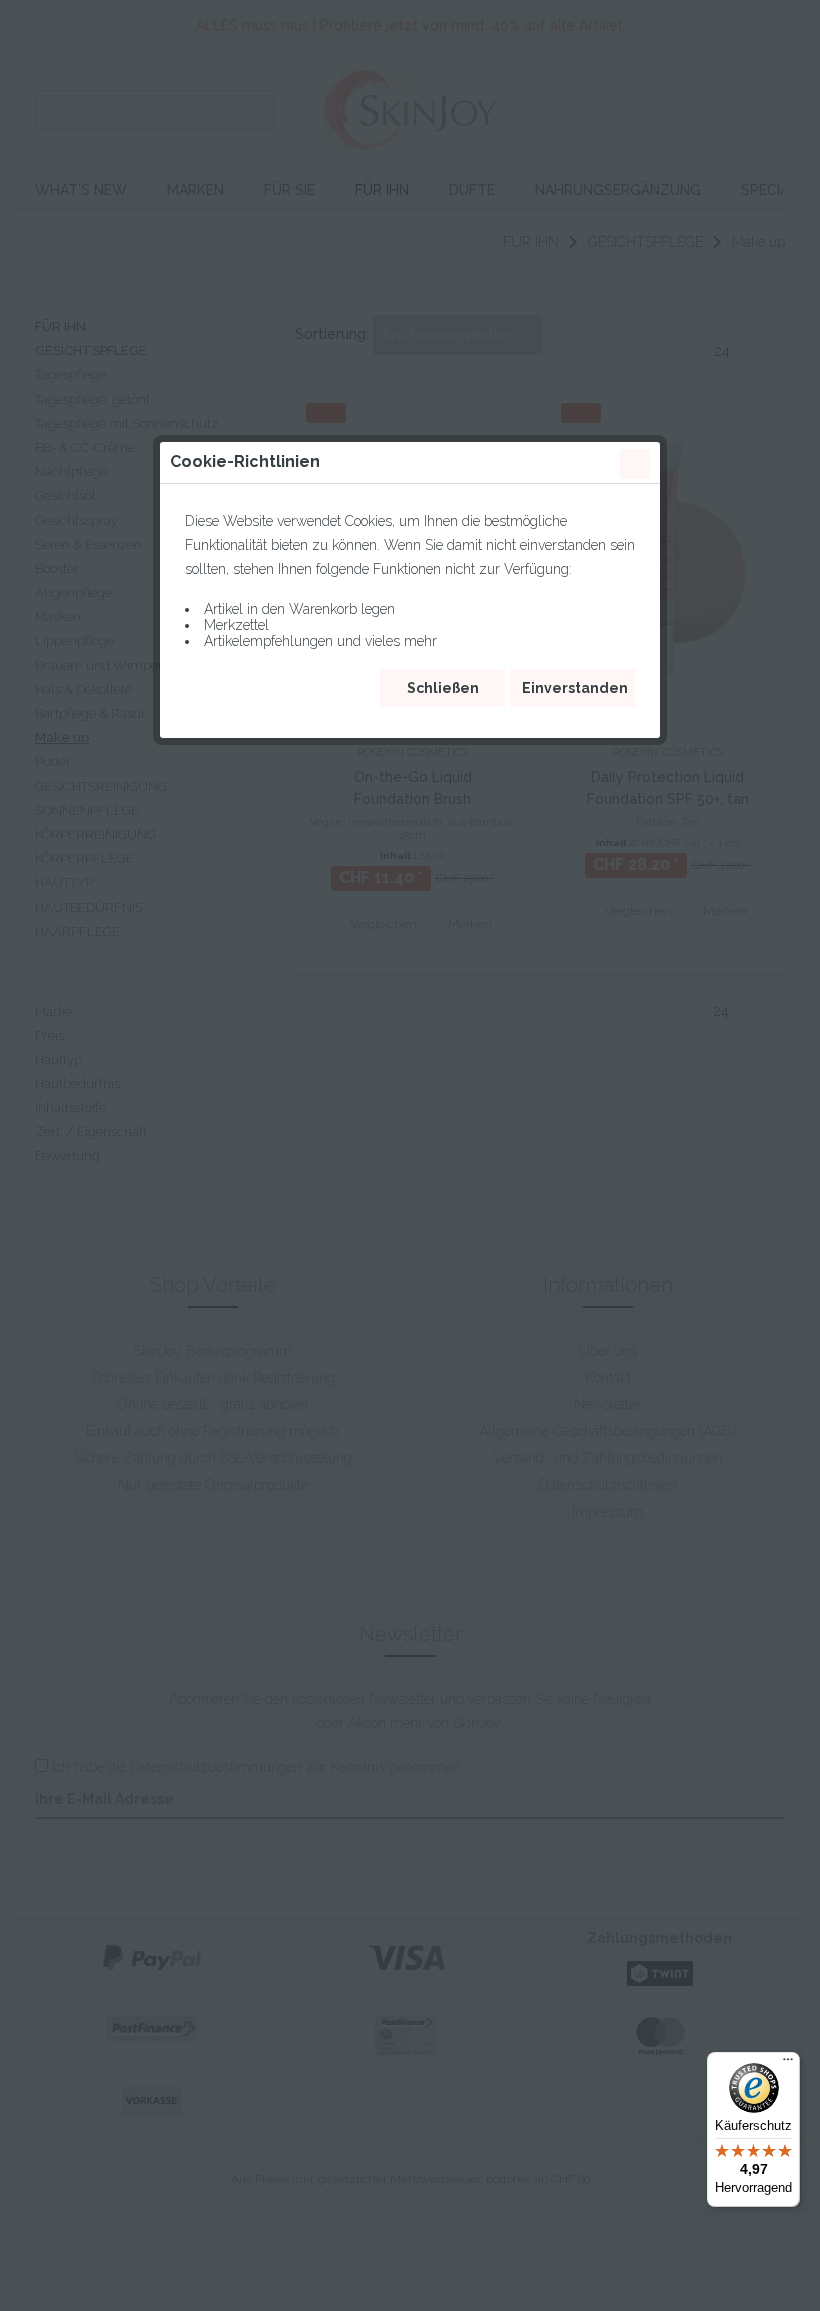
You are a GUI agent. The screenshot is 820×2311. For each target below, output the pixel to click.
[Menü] (788, 2064)
